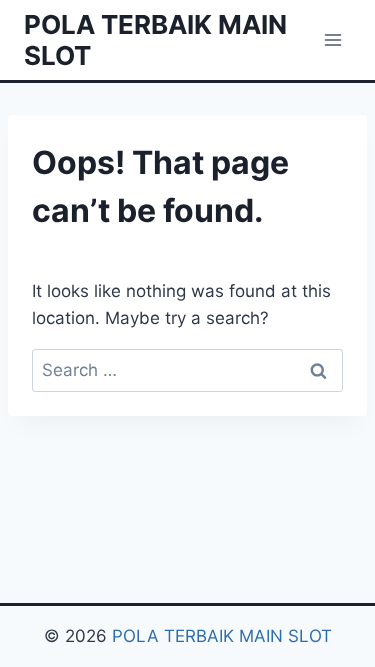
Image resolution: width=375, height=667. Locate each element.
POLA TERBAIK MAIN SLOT (222, 636)
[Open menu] (332, 39)
